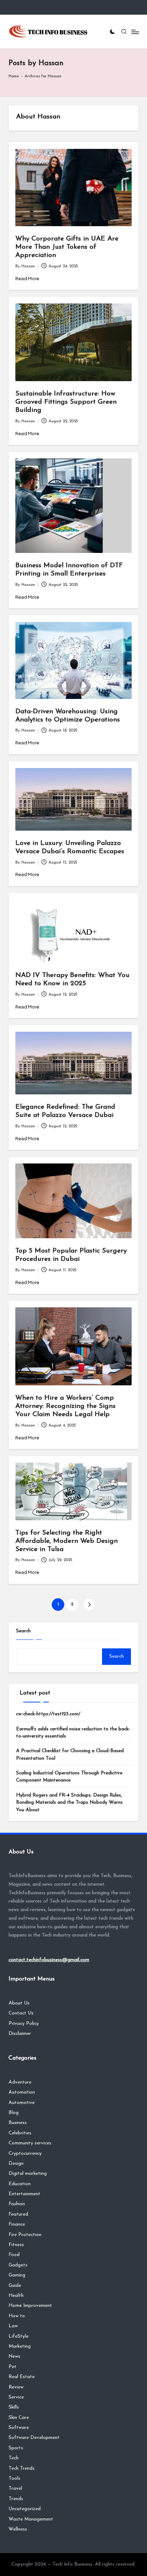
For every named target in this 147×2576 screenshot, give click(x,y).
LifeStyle (19, 2336)
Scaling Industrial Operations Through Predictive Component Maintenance (69, 1777)
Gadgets (18, 2265)
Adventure (20, 2082)
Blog (14, 2113)
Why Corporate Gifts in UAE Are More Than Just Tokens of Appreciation (67, 247)
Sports (16, 2448)
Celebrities (20, 2133)
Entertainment (24, 2194)
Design (16, 2164)
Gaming (17, 2275)
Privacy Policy (24, 2024)
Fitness (16, 2245)
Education (20, 2184)
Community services (30, 2143)
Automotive (22, 2103)
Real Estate (22, 2377)
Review (16, 2387)
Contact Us (21, 2013)
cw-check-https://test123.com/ (48, 1714)
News (14, 2356)
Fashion (17, 2204)
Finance (17, 2224)
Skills (14, 2407)
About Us (19, 2003)
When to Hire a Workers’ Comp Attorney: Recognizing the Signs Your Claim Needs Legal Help (65, 1406)
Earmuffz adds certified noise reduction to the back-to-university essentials (73, 1733)
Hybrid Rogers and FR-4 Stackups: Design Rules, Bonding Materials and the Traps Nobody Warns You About (69, 1803)
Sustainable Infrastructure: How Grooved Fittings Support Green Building (66, 402)
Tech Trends (22, 2468)
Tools (14, 2478)
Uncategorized (25, 2509)
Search (23, 1631)
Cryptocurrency (25, 2154)
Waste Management (31, 2519)
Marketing (20, 2346)
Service (16, 2397)
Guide (15, 2286)
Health (16, 2296)
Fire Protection (25, 2235)
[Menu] (135, 32)
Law (13, 2326)
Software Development (34, 2438)
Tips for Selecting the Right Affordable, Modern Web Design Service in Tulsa (67, 1541)
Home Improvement (30, 2306)
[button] (89, 1605)
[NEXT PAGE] (89, 1605)
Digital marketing (28, 2174)
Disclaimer (20, 2034)
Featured (18, 2214)
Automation (22, 2092)
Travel (15, 2488)
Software (19, 2428)
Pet (12, 2367)
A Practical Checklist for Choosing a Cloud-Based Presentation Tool (70, 1754)
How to (17, 2316)
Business (18, 2123)
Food (14, 2255)
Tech (14, 2458)
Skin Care (19, 2418)
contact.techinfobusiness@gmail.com (49, 1960)
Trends (16, 2499)
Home (14, 76)
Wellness (18, 2529)
